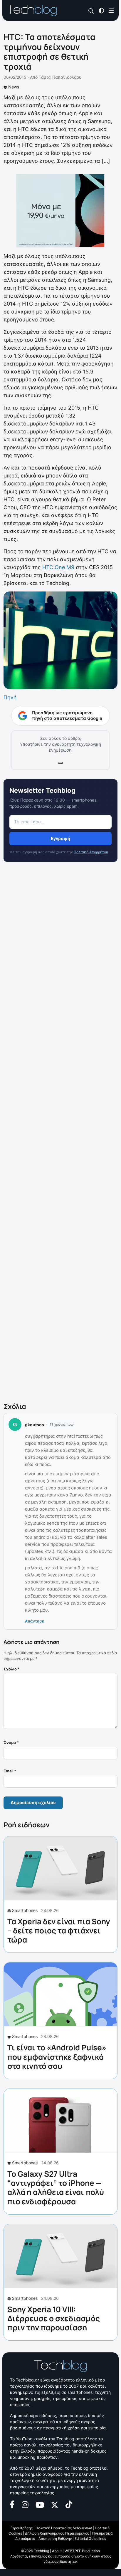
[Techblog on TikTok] (69, 2504)
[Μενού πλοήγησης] (111, 10)
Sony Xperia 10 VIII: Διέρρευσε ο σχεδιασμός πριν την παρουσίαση (54, 2318)
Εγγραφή (60, 838)
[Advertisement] (60, 1133)
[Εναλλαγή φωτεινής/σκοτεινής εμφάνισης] (101, 10)
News (14, 87)
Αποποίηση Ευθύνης (55, 2539)
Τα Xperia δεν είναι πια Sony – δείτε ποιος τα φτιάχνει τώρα (59, 1930)
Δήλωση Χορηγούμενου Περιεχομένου (57, 2533)
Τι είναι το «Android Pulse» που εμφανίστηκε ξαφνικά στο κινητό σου (57, 2057)
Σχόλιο (12, 1669)
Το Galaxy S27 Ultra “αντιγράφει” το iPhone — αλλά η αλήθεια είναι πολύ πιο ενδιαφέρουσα (56, 2188)
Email (10, 1771)
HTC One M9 (58, 567)
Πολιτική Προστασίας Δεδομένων (64, 2528)
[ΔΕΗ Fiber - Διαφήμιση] (60, 211)
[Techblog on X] (55, 2504)
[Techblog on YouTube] (40, 2504)
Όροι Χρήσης (22, 2528)
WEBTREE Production (82, 2551)
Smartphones (25, 1910)
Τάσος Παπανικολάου (60, 77)
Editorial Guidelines (90, 2539)
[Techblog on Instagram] (25, 2504)
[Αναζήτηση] (91, 11)
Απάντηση (35, 1621)
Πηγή (10, 697)
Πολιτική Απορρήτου (91, 852)
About (57, 2551)
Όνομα (11, 1742)
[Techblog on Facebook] (12, 2504)
